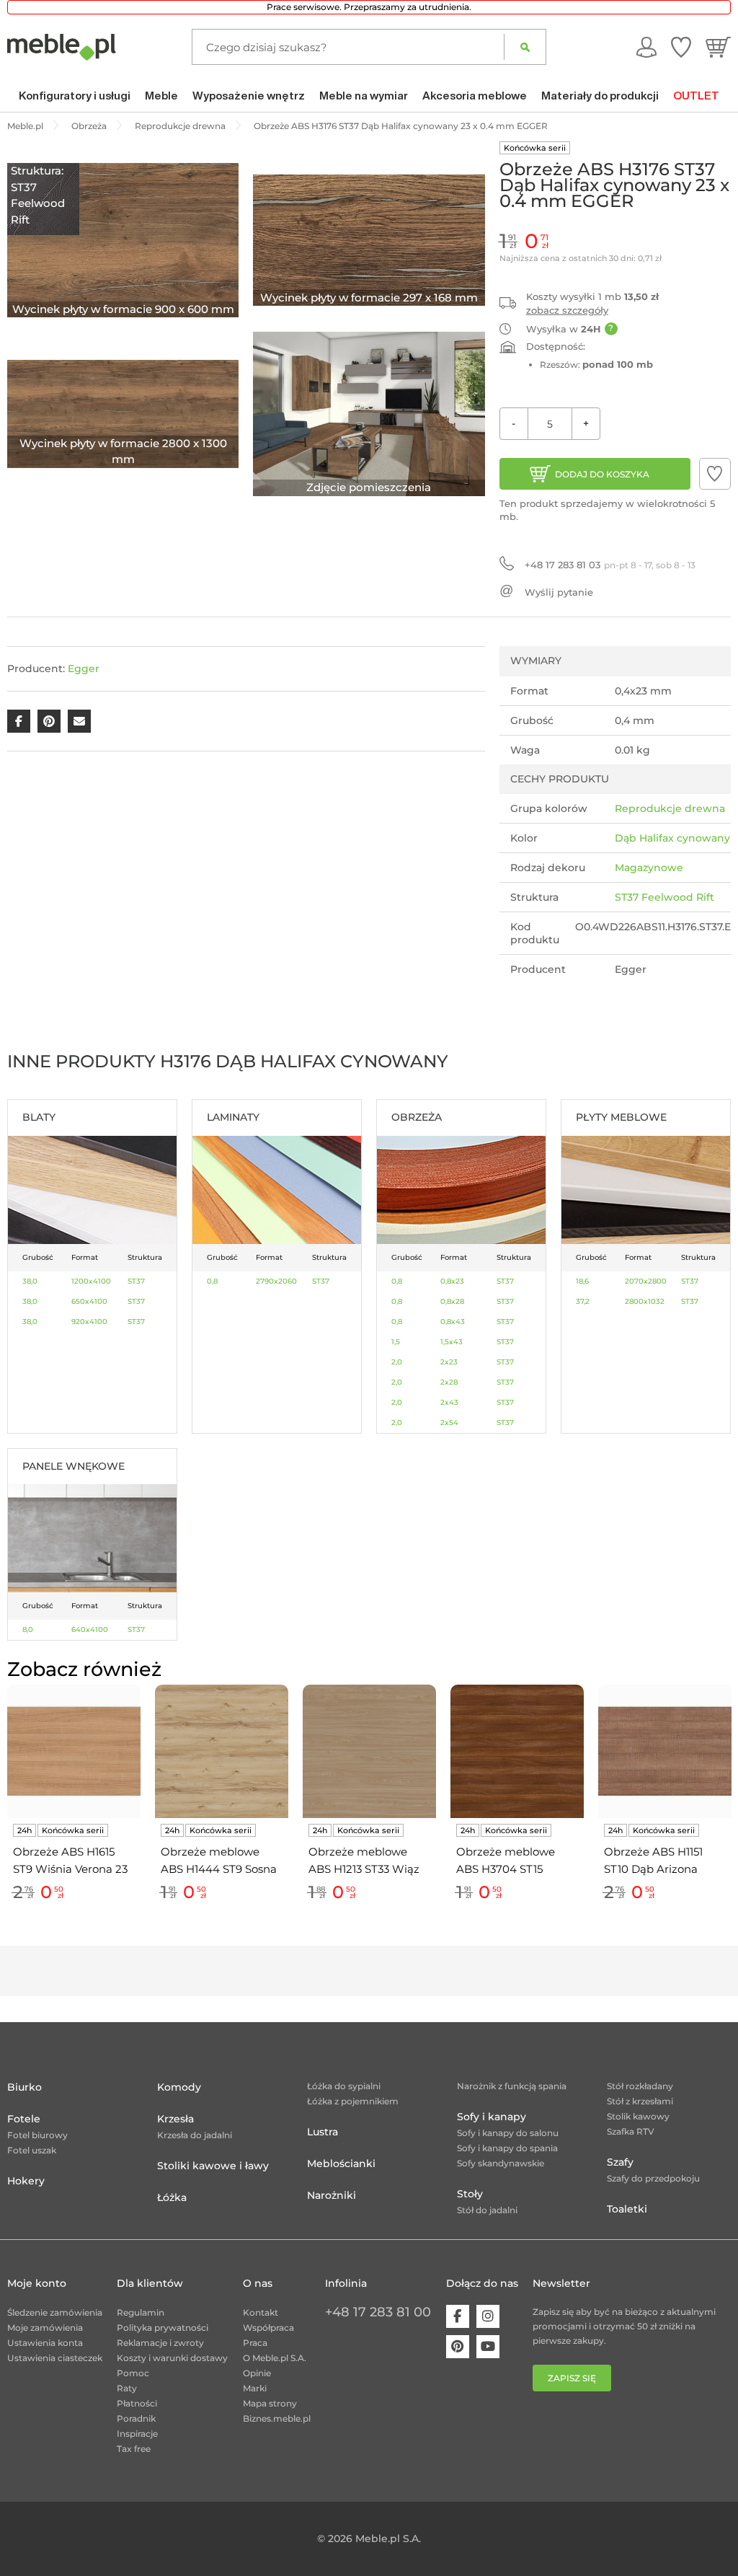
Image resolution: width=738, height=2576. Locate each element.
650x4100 (89, 1301)
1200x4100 (91, 1281)
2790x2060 (276, 1281)
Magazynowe (649, 868)
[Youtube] (488, 2347)
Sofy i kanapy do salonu (508, 2133)
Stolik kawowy (638, 2116)
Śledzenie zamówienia (55, 2312)
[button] (715, 474)
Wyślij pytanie (559, 592)
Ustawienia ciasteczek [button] (55, 2358)
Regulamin (141, 2312)
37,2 (583, 1301)
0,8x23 (452, 1281)
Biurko (25, 2087)
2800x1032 (645, 1301)
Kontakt (261, 2312)
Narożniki (332, 2195)
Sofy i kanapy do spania (507, 2148)
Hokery (26, 2181)
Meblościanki (341, 2163)
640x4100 (90, 1629)
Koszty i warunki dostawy (172, 2358)
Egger (84, 669)
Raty (127, 2388)
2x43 (449, 1402)
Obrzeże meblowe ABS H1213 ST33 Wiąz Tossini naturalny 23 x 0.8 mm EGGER (365, 1861)
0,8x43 (453, 1322)
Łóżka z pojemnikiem (353, 2101)
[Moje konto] (646, 47)
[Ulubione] (681, 47)
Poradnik (136, 2418)
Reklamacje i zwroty (160, 2343)
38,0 (30, 1281)
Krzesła (175, 2119)
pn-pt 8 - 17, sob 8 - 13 (610, 565)
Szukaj (525, 47)
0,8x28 (452, 1301)
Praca (255, 2343)
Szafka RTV (631, 2131)
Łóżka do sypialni (344, 2086)
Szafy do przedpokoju (653, 2178)
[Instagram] (488, 2316)
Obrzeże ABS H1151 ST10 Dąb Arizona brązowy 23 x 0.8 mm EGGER (661, 1861)
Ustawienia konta (45, 2343)
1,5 (396, 1342)
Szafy (620, 2162)
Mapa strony (270, 2403)
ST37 (136, 1281)
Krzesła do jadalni (195, 2135)
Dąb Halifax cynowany (672, 838)
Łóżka (172, 2197)
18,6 (582, 1281)
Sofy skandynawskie (501, 2163)
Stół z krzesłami (640, 2101)
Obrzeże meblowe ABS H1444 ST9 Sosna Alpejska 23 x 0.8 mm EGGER (219, 1861)
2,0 (397, 1362)
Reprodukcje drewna (670, 808)
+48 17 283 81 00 (378, 2312)
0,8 (212, 1281)
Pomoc (133, 2373)
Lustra (323, 2132)
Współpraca (268, 2328)
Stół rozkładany (640, 2086)
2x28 (449, 1382)
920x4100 (89, 1322)
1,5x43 (452, 1342)
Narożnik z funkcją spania (512, 2086)
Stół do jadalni (487, 2210)
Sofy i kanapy (492, 2117)
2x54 (449, 1422)
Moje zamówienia (45, 2328)
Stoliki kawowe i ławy (213, 2166)
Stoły (470, 2194)
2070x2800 (646, 1281)
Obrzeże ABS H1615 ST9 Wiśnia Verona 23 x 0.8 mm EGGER (70, 1861)
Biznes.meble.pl (277, 2418)
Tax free (134, 2449)
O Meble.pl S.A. (275, 2358)
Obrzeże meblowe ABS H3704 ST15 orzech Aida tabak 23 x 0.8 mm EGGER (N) (517, 1861)
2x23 (449, 1362)
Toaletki (627, 2209)
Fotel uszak (32, 2150)
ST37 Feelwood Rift (664, 897)
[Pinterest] (458, 2347)
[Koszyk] (718, 47)
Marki (255, 2388)
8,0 (28, 1629)
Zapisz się (572, 2378)
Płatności (137, 2403)
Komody (179, 2087)
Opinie (257, 2373)
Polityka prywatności (163, 2328)
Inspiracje (137, 2434)
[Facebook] (458, 2316)
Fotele (24, 2119)
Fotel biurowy (37, 2135)
